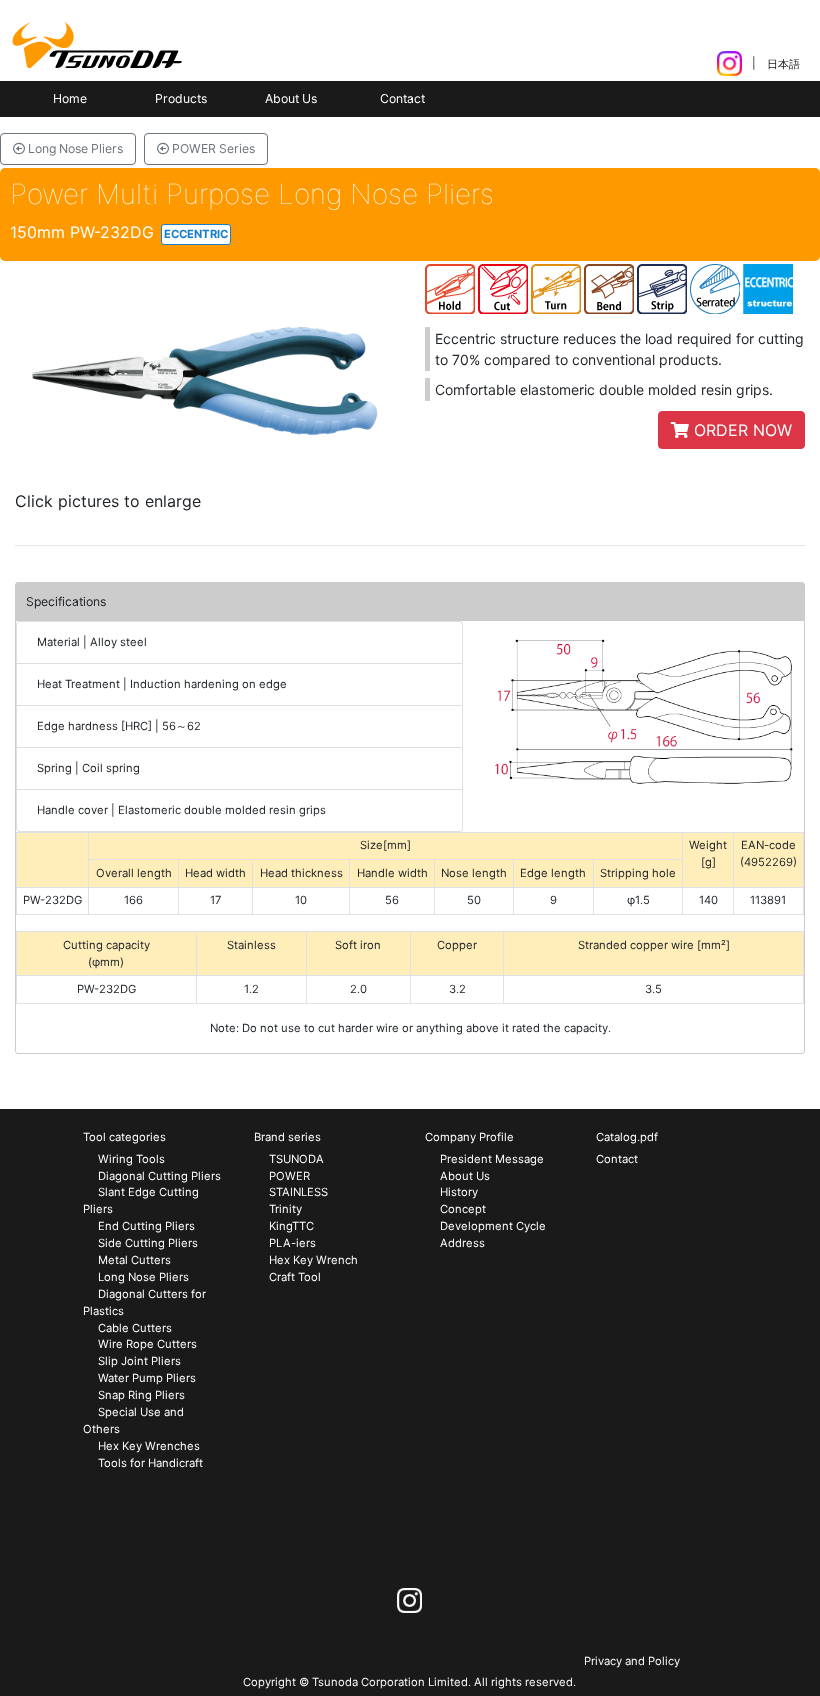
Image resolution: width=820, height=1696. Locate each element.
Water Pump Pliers (147, 1378)
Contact (402, 98)
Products (181, 98)
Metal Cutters (134, 1260)
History (459, 1192)
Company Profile (469, 1137)
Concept (463, 1209)
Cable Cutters (135, 1328)
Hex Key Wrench (313, 1260)
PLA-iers (292, 1243)
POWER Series (212, 148)
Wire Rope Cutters (147, 1344)
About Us (291, 98)
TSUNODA (296, 1159)
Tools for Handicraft (150, 1463)
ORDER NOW (740, 430)
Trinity (285, 1209)
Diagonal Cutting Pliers (159, 1176)
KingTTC (291, 1226)
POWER (289, 1176)
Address (462, 1243)
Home (70, 98)
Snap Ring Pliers (141, 1395)
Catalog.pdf (627, 1137)
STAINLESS (298, 1192)
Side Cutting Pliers (148, 1243)
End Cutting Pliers (146, 1226)
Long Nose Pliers (74, 148)
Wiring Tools (131, 1159)
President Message (492, 1159)
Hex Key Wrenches (149, 1446)
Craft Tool (295, 1277)
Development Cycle (493, 1226)
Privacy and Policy (632, 1661)
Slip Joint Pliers (139, 1361)
